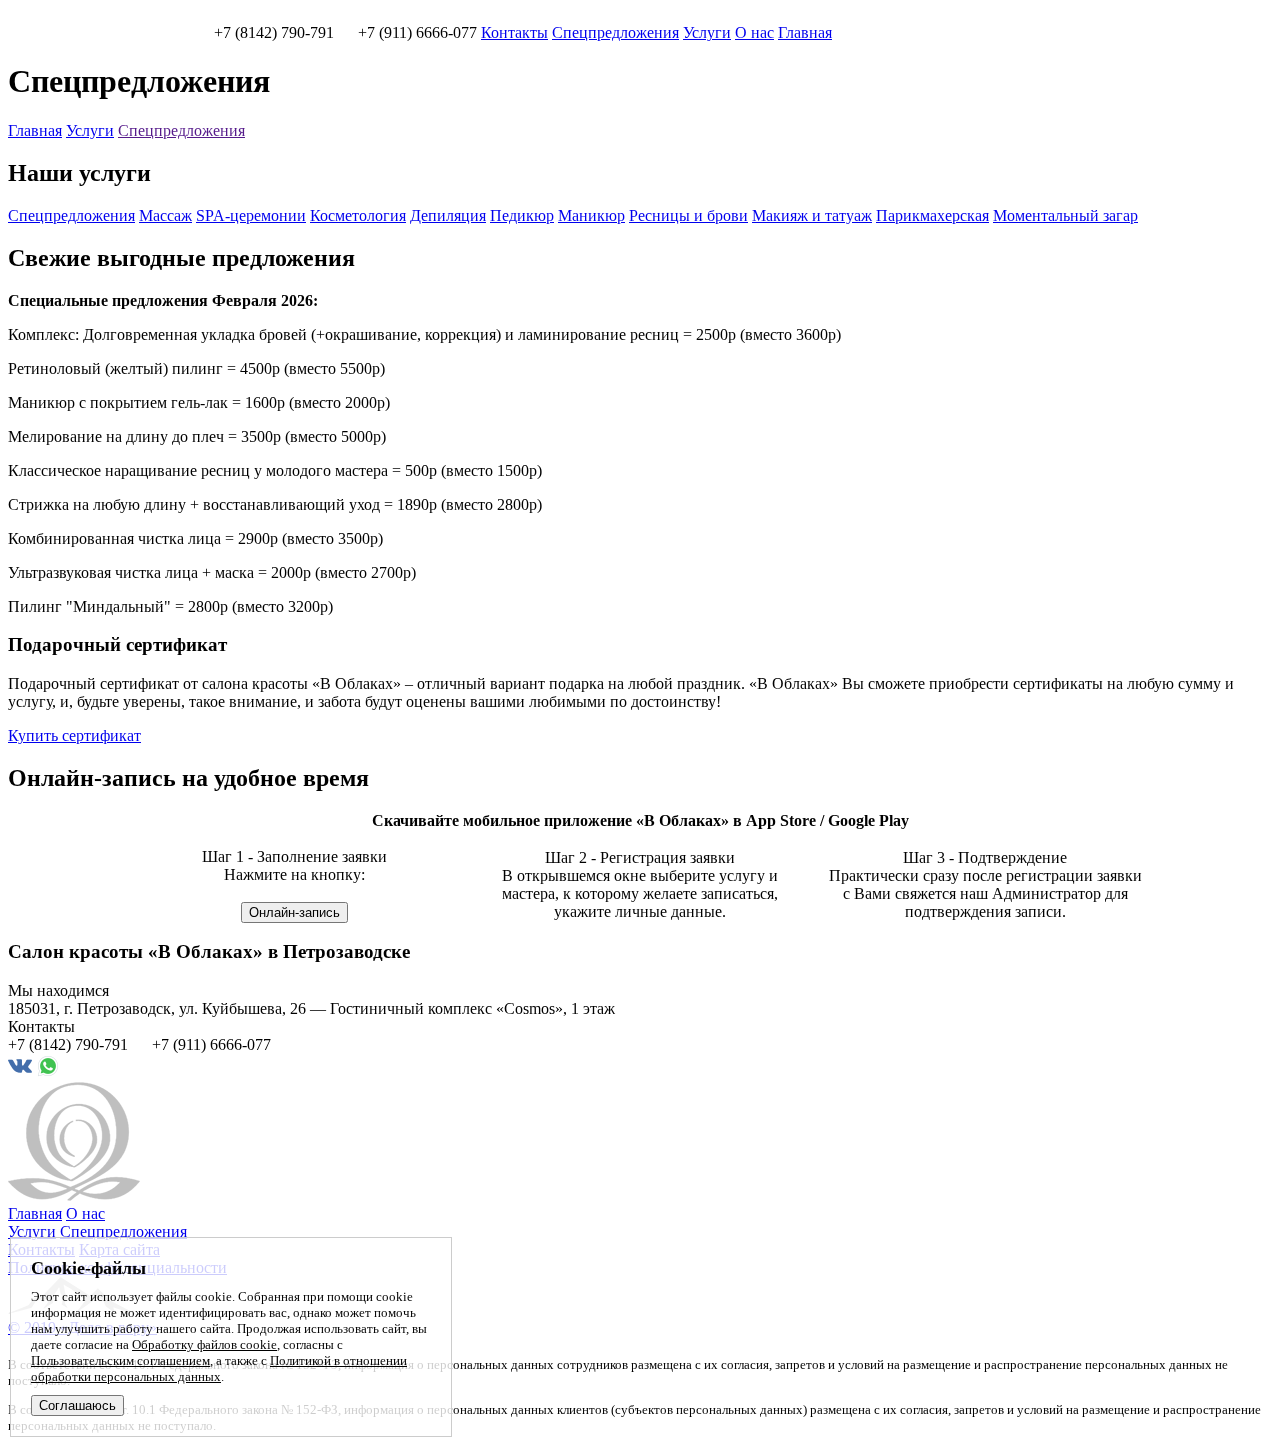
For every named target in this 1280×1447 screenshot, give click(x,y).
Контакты (514, 32)
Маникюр (591, 215)
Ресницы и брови (688, 215)
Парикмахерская (932, 215)
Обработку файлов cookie (204, 1344)
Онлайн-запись (294, 912)
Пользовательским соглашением (120, 1360)
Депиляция (448, 215)
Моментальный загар (1065, 215)
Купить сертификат (74, 735)
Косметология (358, 215)
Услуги (707, 32)
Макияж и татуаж (812, 215)
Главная (805, 32)
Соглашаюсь (77, 1405)
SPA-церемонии (251, 215)
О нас (754, 32)
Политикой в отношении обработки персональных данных (219, 1368)
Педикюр (522, 215)
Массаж (165, 215)
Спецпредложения (615, 32)
